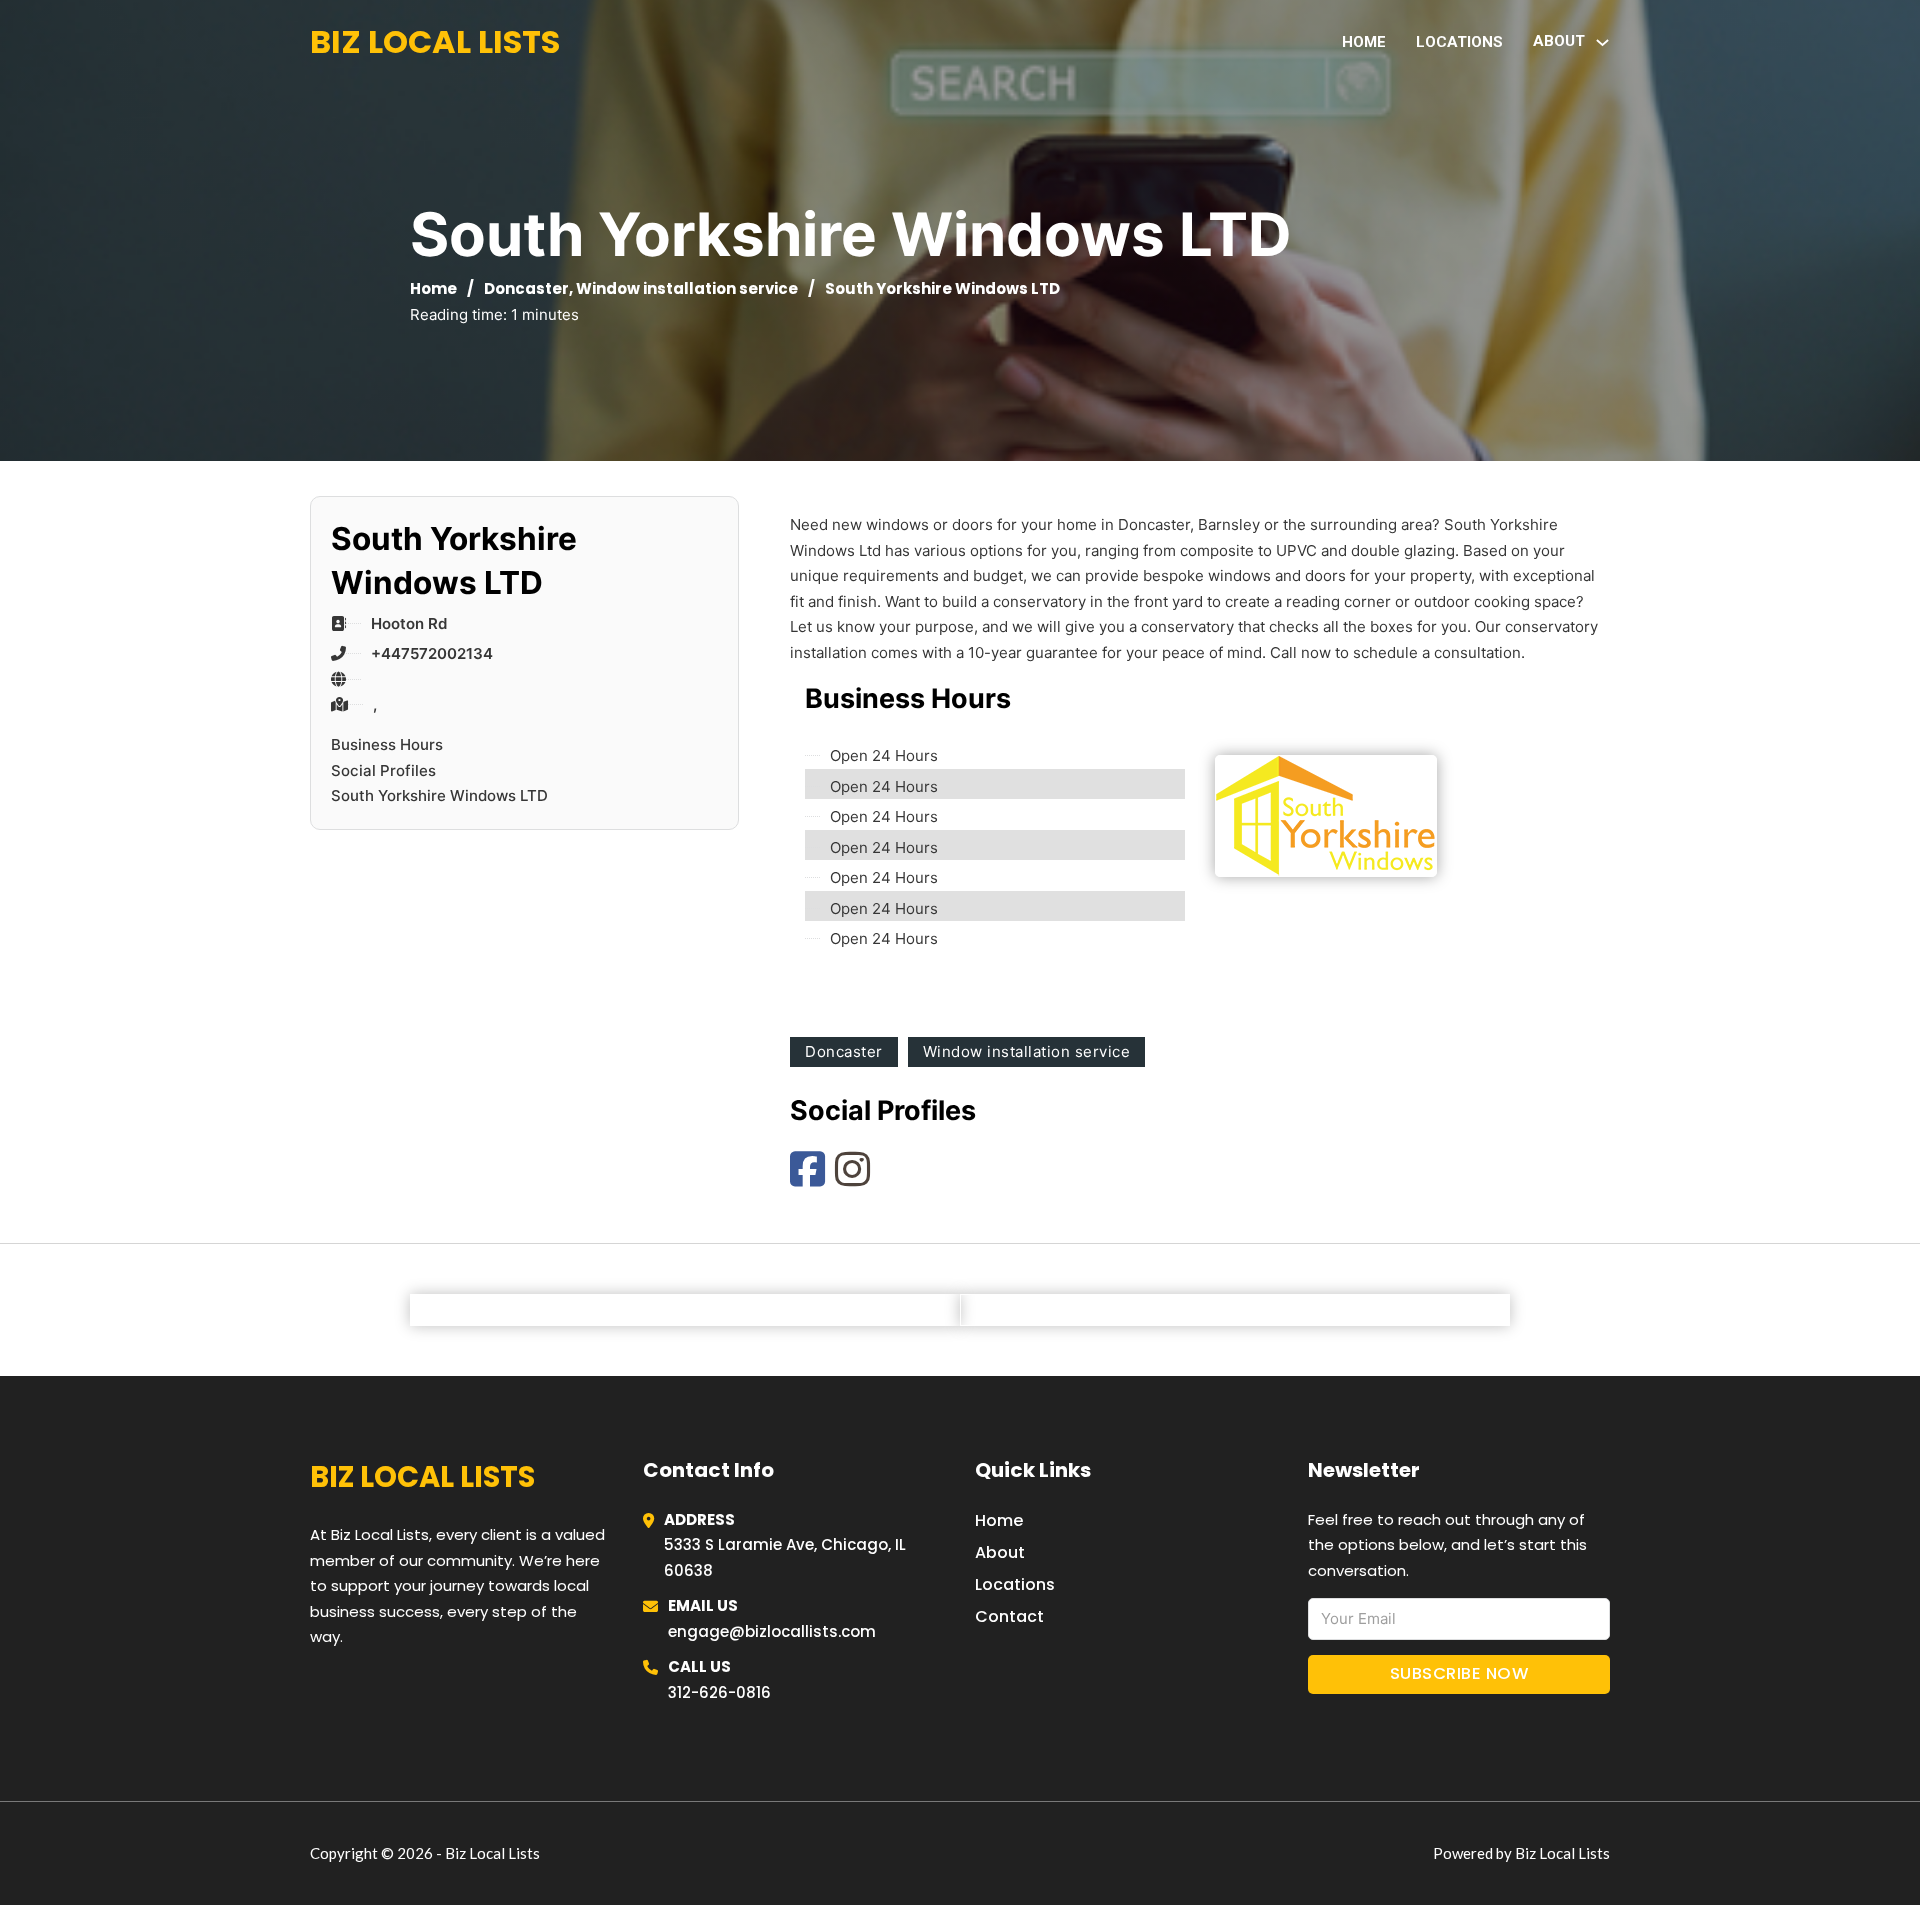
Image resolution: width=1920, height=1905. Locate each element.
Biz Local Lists (435, 41)
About (1000, 1552)
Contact (1009, 1616)
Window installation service (687, 288)
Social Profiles (383, 770)
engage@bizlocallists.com (772, 1631)
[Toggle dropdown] (1602, 42)
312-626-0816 (719, 1692)
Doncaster (526, 288)
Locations (1459, 42)
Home (1364, 42)
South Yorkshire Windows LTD (439, 795)
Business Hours (387, 744)
